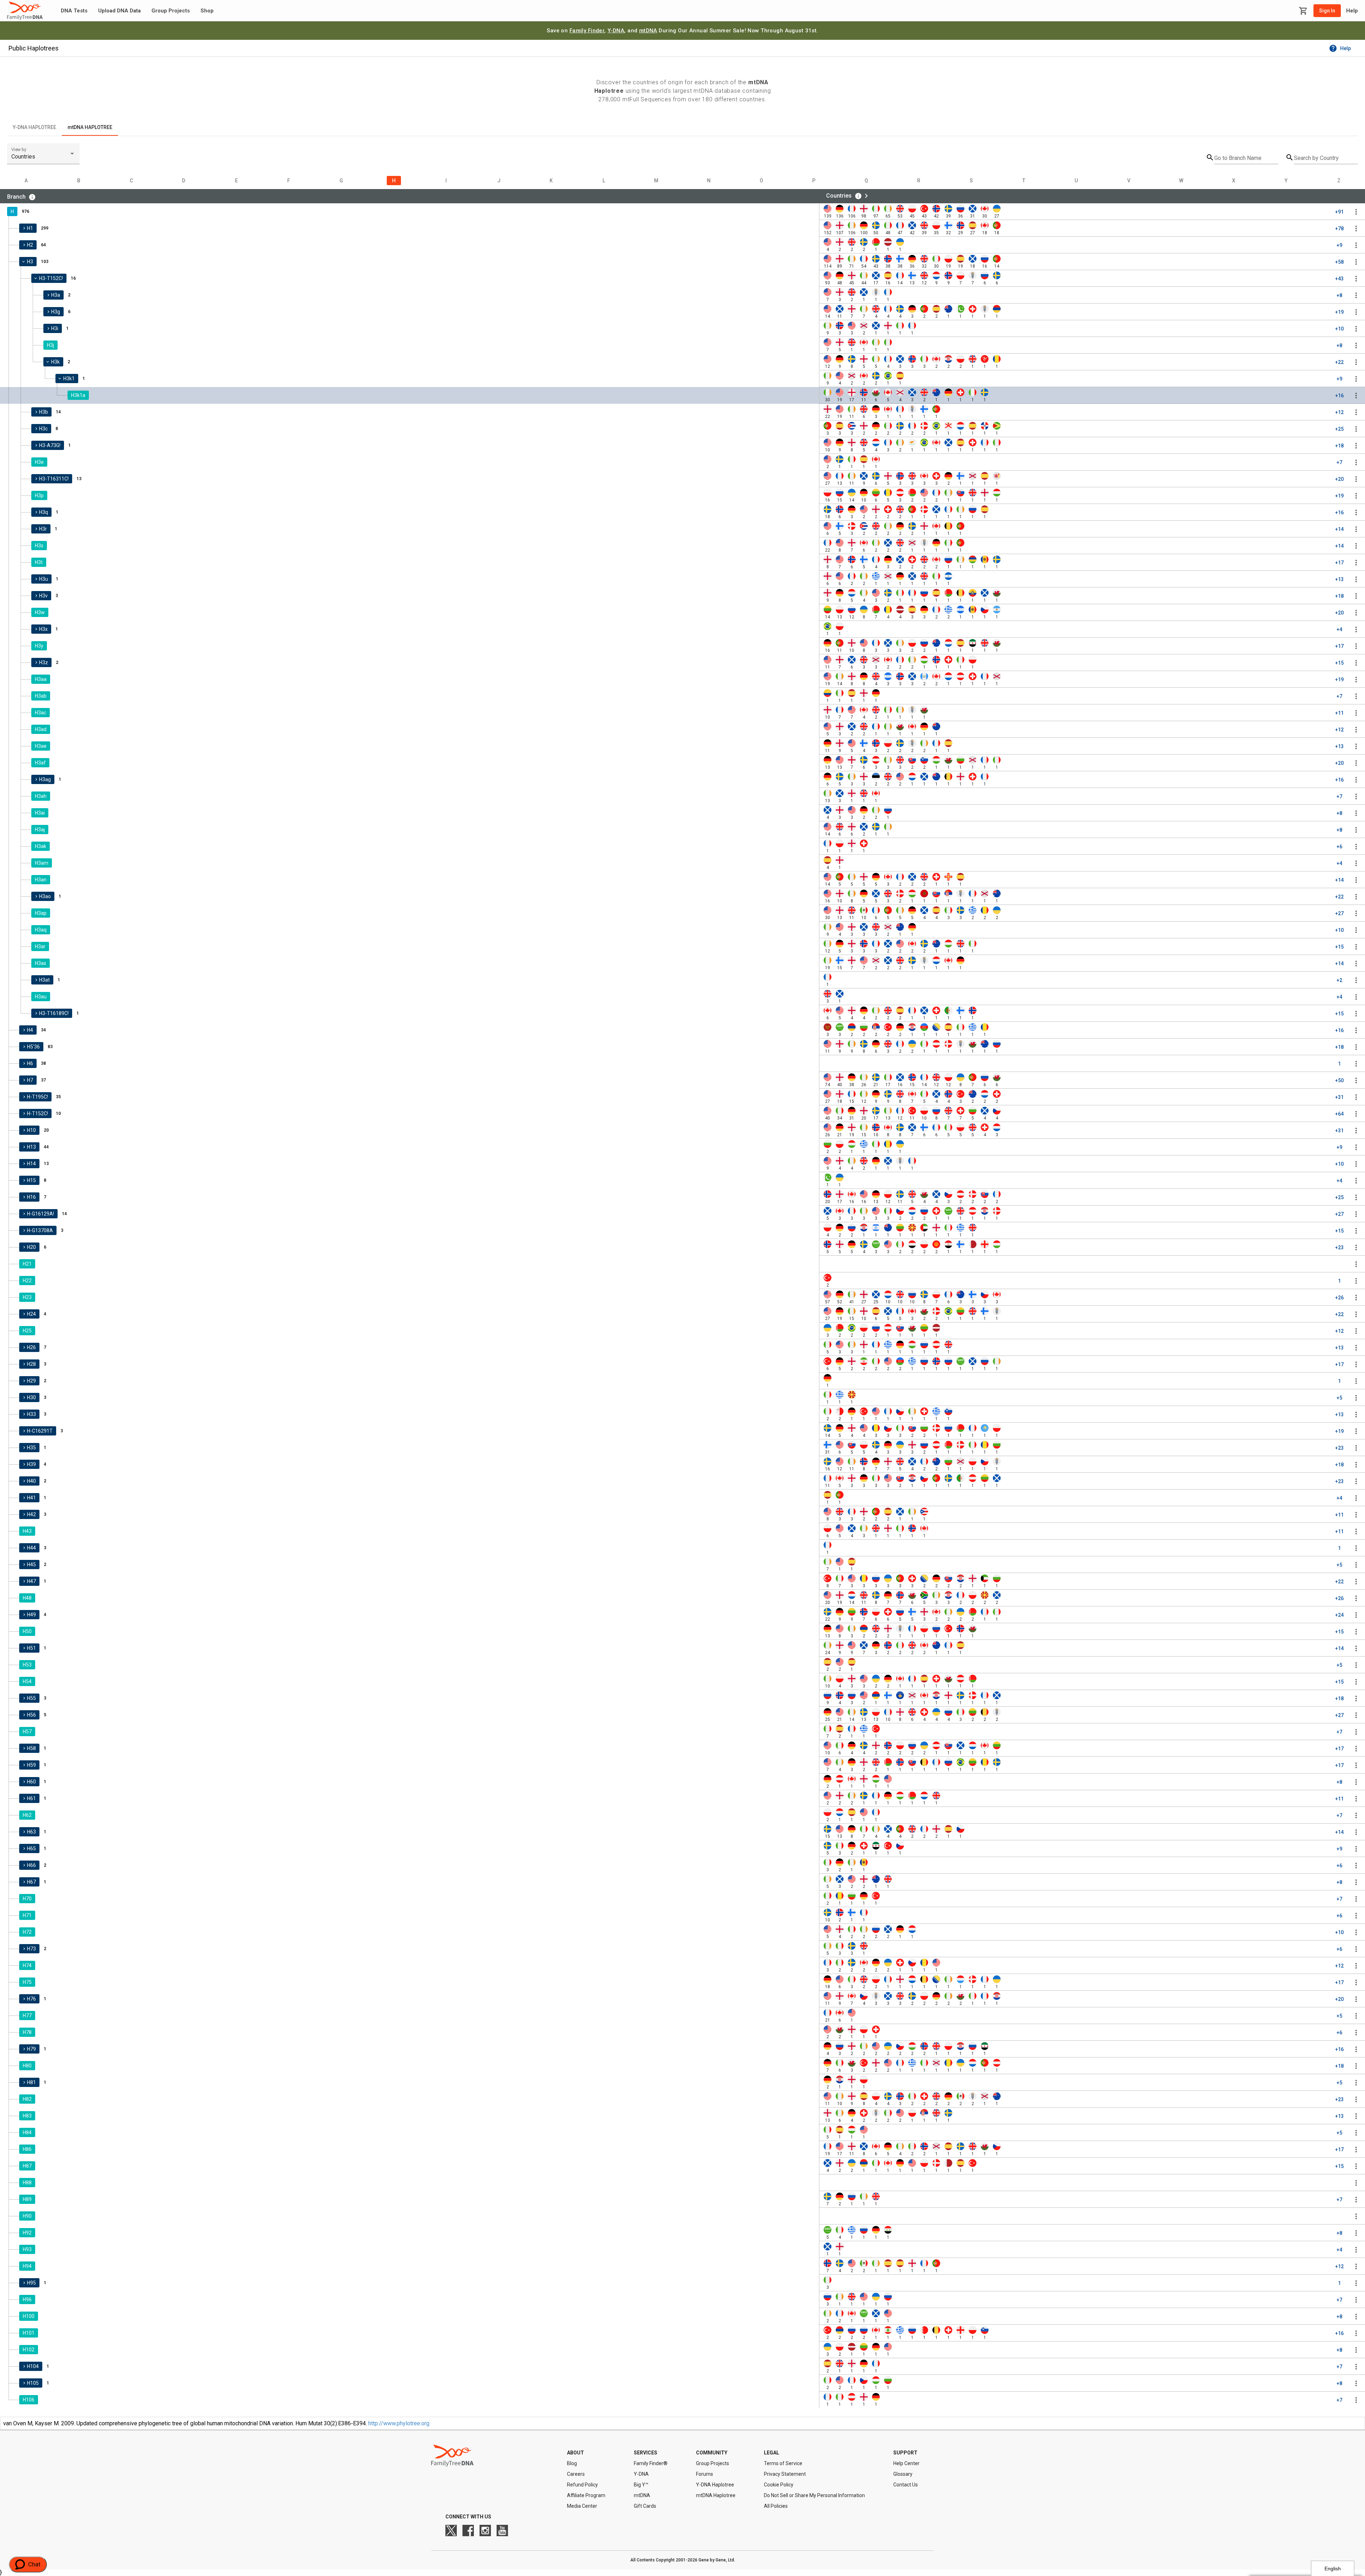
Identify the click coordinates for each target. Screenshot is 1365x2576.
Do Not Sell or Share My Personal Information (814, 2495)
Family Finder (587, 31)
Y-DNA (616, 31)
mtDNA (648, 31)
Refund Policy (582, 2485)
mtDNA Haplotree (716, 2495)
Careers (576, 2474)
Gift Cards (645, 2506)
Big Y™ (641, 2485)
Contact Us (906, 2485)
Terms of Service (783, 2463)
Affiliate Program (586, 2495)
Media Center (582, 2506)
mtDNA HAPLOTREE (90, 127)
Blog (572, 2463)
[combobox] (43, 157)
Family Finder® (651, 2463)
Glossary (903, 2474)
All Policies (776, 2506)
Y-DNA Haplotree (715, 2485)
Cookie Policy (779, 2485)
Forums (705, 2474)
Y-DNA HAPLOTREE (34, 127)
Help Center (906, 2463)
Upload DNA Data (119, 11)
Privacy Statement (785, 2474)
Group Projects (171, 11)
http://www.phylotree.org (399, 2423)
